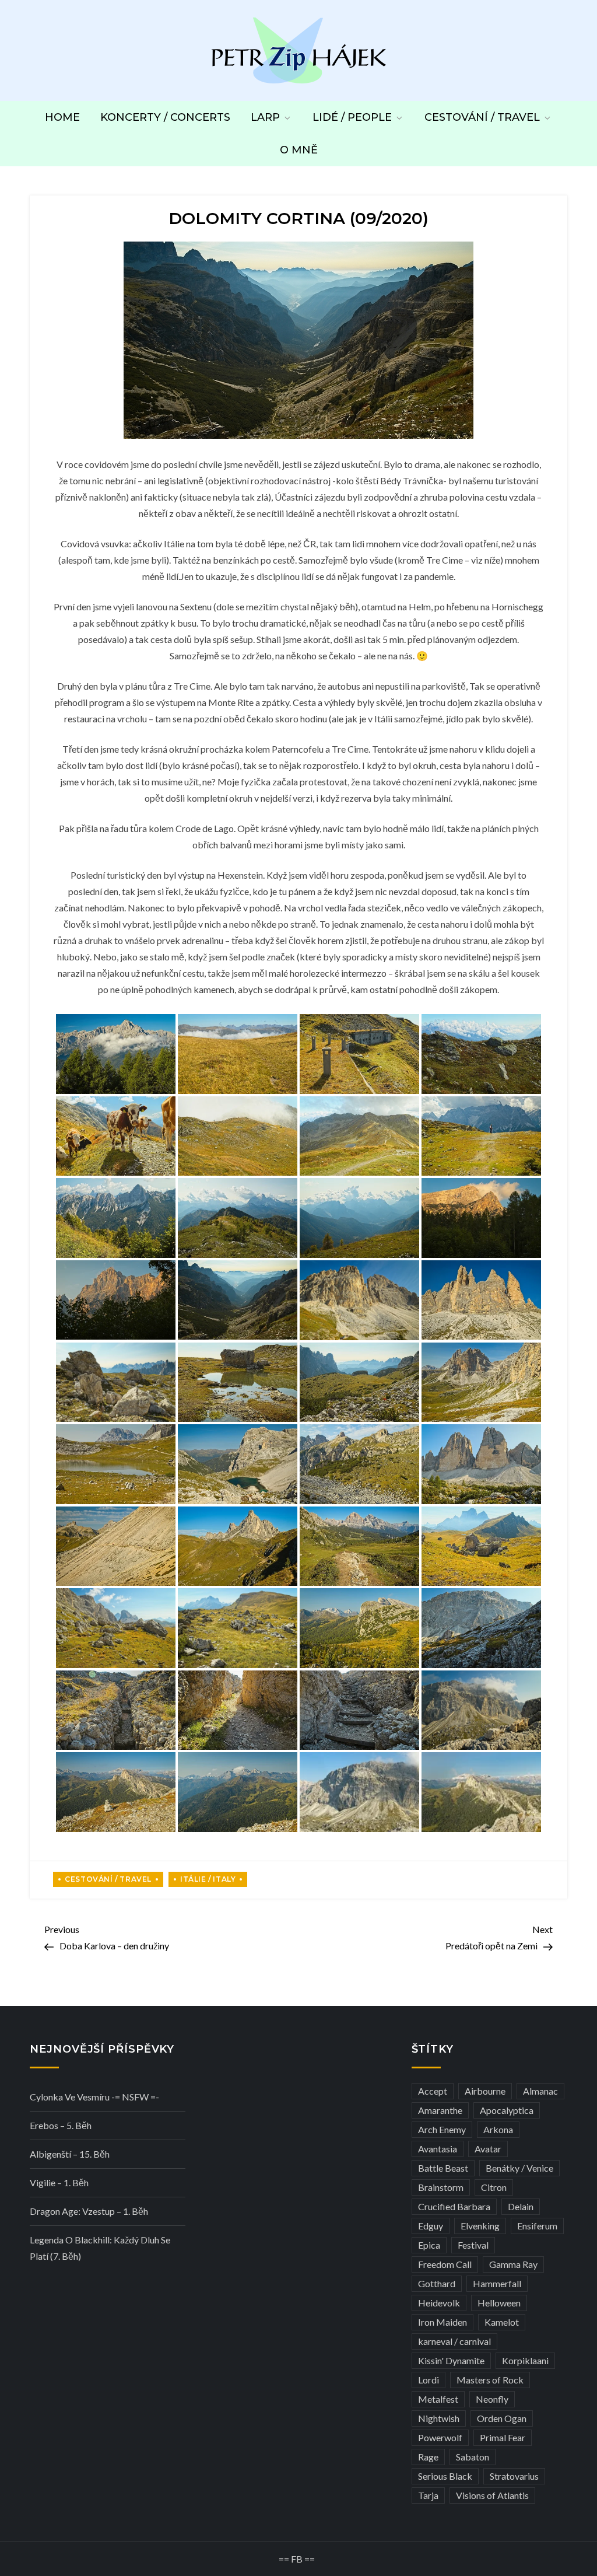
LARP (265, 117)
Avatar (488, 2149)
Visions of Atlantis (492, 2495)
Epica (429, 2245)
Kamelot (502, 2322)
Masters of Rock (490, 2380)
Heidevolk (439, 2303)
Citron (494, 2187)
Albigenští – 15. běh (70, 2154)
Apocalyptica (507, 2110)
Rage (428, 2457)
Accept (433, 2091)
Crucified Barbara (454, 2206)
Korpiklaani (525, 2360)
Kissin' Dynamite (451, 2360)
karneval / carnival (454, 2341)
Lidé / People (352, 117)
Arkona (498, 2129)
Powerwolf (440, 2437)
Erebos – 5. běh (61, 2125)
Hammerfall (497, 2283)
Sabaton (473, 2457)
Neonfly (492, 2399)
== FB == (297, 2559)
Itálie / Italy (208, 1879)
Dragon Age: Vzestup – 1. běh (89, 2211)
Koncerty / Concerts (165, 117)
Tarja (428, 2495)
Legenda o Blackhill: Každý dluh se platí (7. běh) (100, 2248)
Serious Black (445, 2476)
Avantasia (438, 2149)
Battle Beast (443, 2168)
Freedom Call (445, 2264)
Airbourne (485, 2091)
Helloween (499, 2303)
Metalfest (438, 2399)
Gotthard (437, 2283)
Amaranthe (440, 2110)
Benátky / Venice (519, 2168)
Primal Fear (503, 2437)
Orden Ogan (502, 2418)
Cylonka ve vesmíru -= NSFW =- (94, 2097)
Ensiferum (537, 2226)
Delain (521, 2206)
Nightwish (439, 2418)
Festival (473, 2245)
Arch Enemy (442, 2129)
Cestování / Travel (482, 117)
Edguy (431, 2226)
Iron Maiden (443, 2322)
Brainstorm (441, 2187)
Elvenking (480, 2226)
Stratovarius (514, 2476)
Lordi (429, 2380)
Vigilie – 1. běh (59, 2182)
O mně (299, 150)
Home (62, 117)
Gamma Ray (513, 2264)
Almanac (540, 2091)
